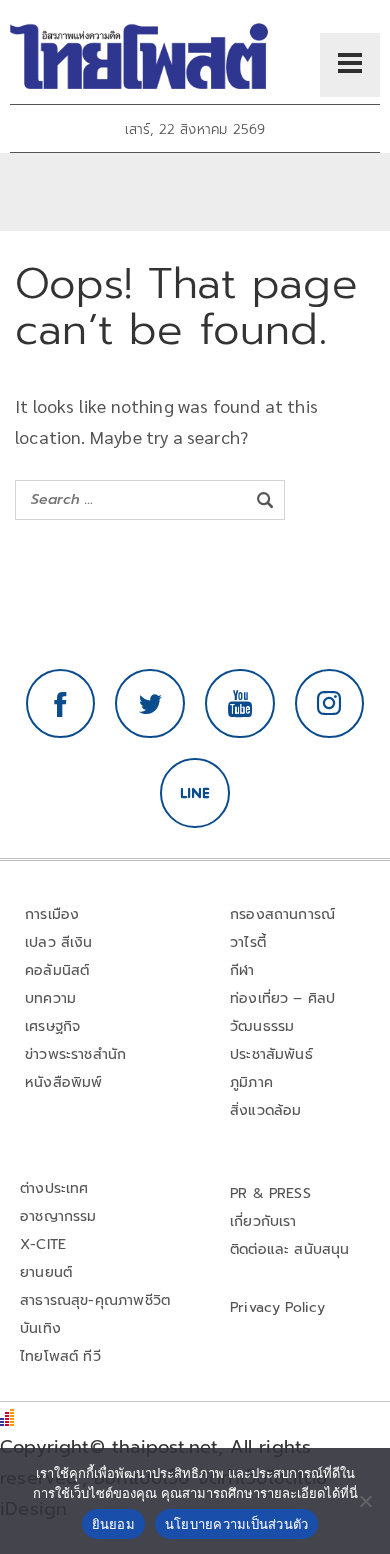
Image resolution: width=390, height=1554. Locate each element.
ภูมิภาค (251, 1082)
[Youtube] (240, 704)
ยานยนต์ (46, 1272)
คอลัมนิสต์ (57, 970)
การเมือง (52, 914)
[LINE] (195, 793)
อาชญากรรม (58, 1216)
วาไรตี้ (248, 942)
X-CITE (43, 1244)
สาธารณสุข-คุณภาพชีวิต (95, 1300)
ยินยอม (113, 1524)
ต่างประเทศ (54, 1188)
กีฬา (242, 970)
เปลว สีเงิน (59, 942)
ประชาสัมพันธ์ (271, 1054)
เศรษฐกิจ (52, 1026)
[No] (365, 1501)
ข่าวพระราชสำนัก (75, 1054)
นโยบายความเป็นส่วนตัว (237, 1524)
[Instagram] (330, 704)
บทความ (50, 998)
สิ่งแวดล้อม (265, 1110)
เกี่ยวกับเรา (263, 1221)
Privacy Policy (278, 1307)
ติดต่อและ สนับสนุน (290, 1249)
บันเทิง (40, 1328)
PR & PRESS (270, 1193)
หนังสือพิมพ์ (63, 1082)
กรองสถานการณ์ (282, 914)
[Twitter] (150, 704)
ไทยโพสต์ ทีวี (60, 1356)
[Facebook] (61, 704)
